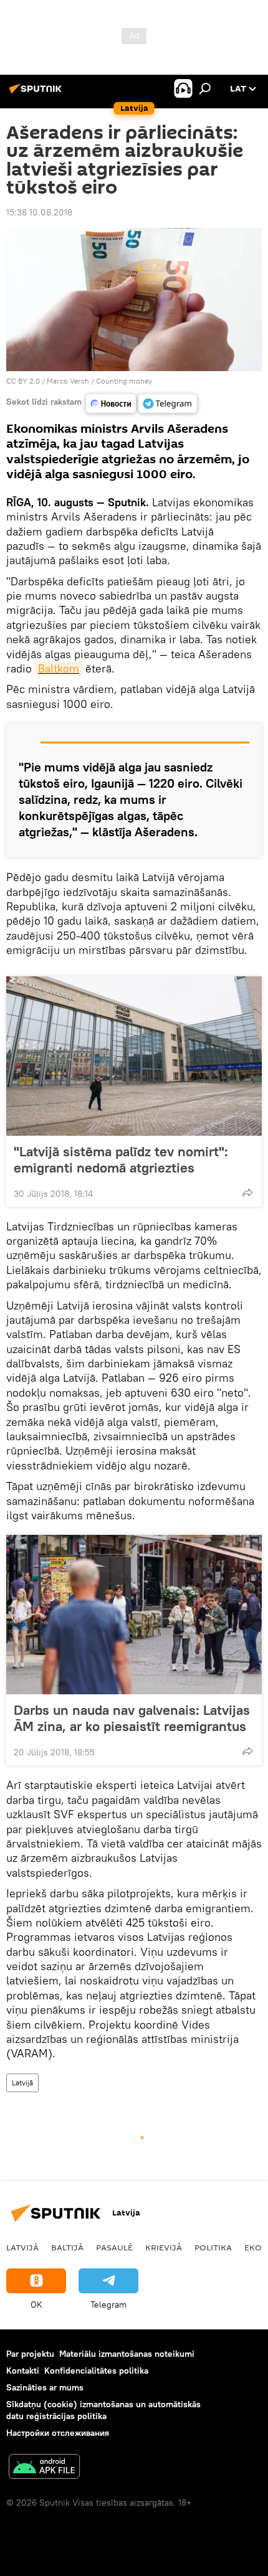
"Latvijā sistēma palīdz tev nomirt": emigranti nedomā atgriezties (121, 1159)
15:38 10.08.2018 (39, 212)
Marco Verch (68, 381)
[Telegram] (168, 403)
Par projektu (30, 2354)
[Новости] (111, 403)
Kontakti (23, 2371)
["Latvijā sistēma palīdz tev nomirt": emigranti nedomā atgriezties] (134, 1056)
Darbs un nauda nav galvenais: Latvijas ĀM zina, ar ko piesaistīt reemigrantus (132, 1718)
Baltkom (59, 668)
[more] (247, 1192)
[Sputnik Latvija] (37, 93)
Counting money (124, 381)
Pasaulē (114, 2247)
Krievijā (164, 2247)
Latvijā (22, 2083)
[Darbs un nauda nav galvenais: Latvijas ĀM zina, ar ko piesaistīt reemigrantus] (134, 1615)
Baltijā (67, 2247)
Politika (213, 2247)
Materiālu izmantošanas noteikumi (127, 2354)
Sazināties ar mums (45, 2387)
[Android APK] (44, 2468)
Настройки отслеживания (58, 2433)
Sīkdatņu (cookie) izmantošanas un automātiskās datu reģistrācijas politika (103, 2410)
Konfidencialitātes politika (96, 2371)
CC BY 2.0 (23, 381)
